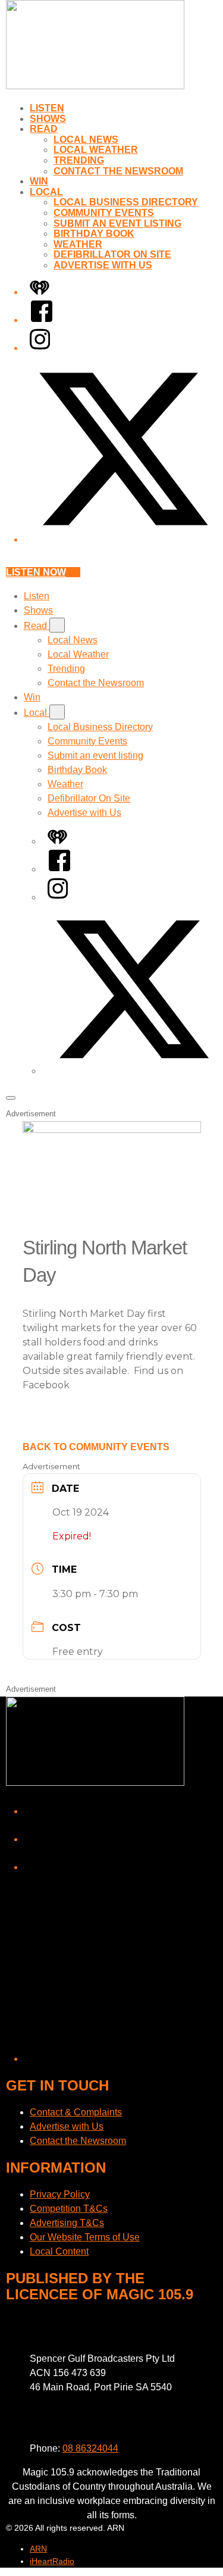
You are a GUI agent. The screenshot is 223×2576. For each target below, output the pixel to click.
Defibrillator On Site (112, 254)
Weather (78, 244)
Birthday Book (94, 234)
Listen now (36, 572)
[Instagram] (40, 348)
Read (44, 129)
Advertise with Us (103, 265)
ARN (38, 2549)
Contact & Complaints (76, 2112)
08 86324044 (90, 2448)
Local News (86, 140)
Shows (48, 119)
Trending (79, 160)
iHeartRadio (52, 2561)
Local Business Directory (126, 202)
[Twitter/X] (123, 539)
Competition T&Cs (69, 2209)
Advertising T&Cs (67, 2223)
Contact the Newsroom (118, 171)
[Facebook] (42, 320)
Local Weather (96, 150)
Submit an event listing (117, 223)
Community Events (104, 213)
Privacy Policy (60, 2194)
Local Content (59, 2251)
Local (46, 192)
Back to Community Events (96, 1447)
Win (39, 181)
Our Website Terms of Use (85, 2237)
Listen (47, 108)
